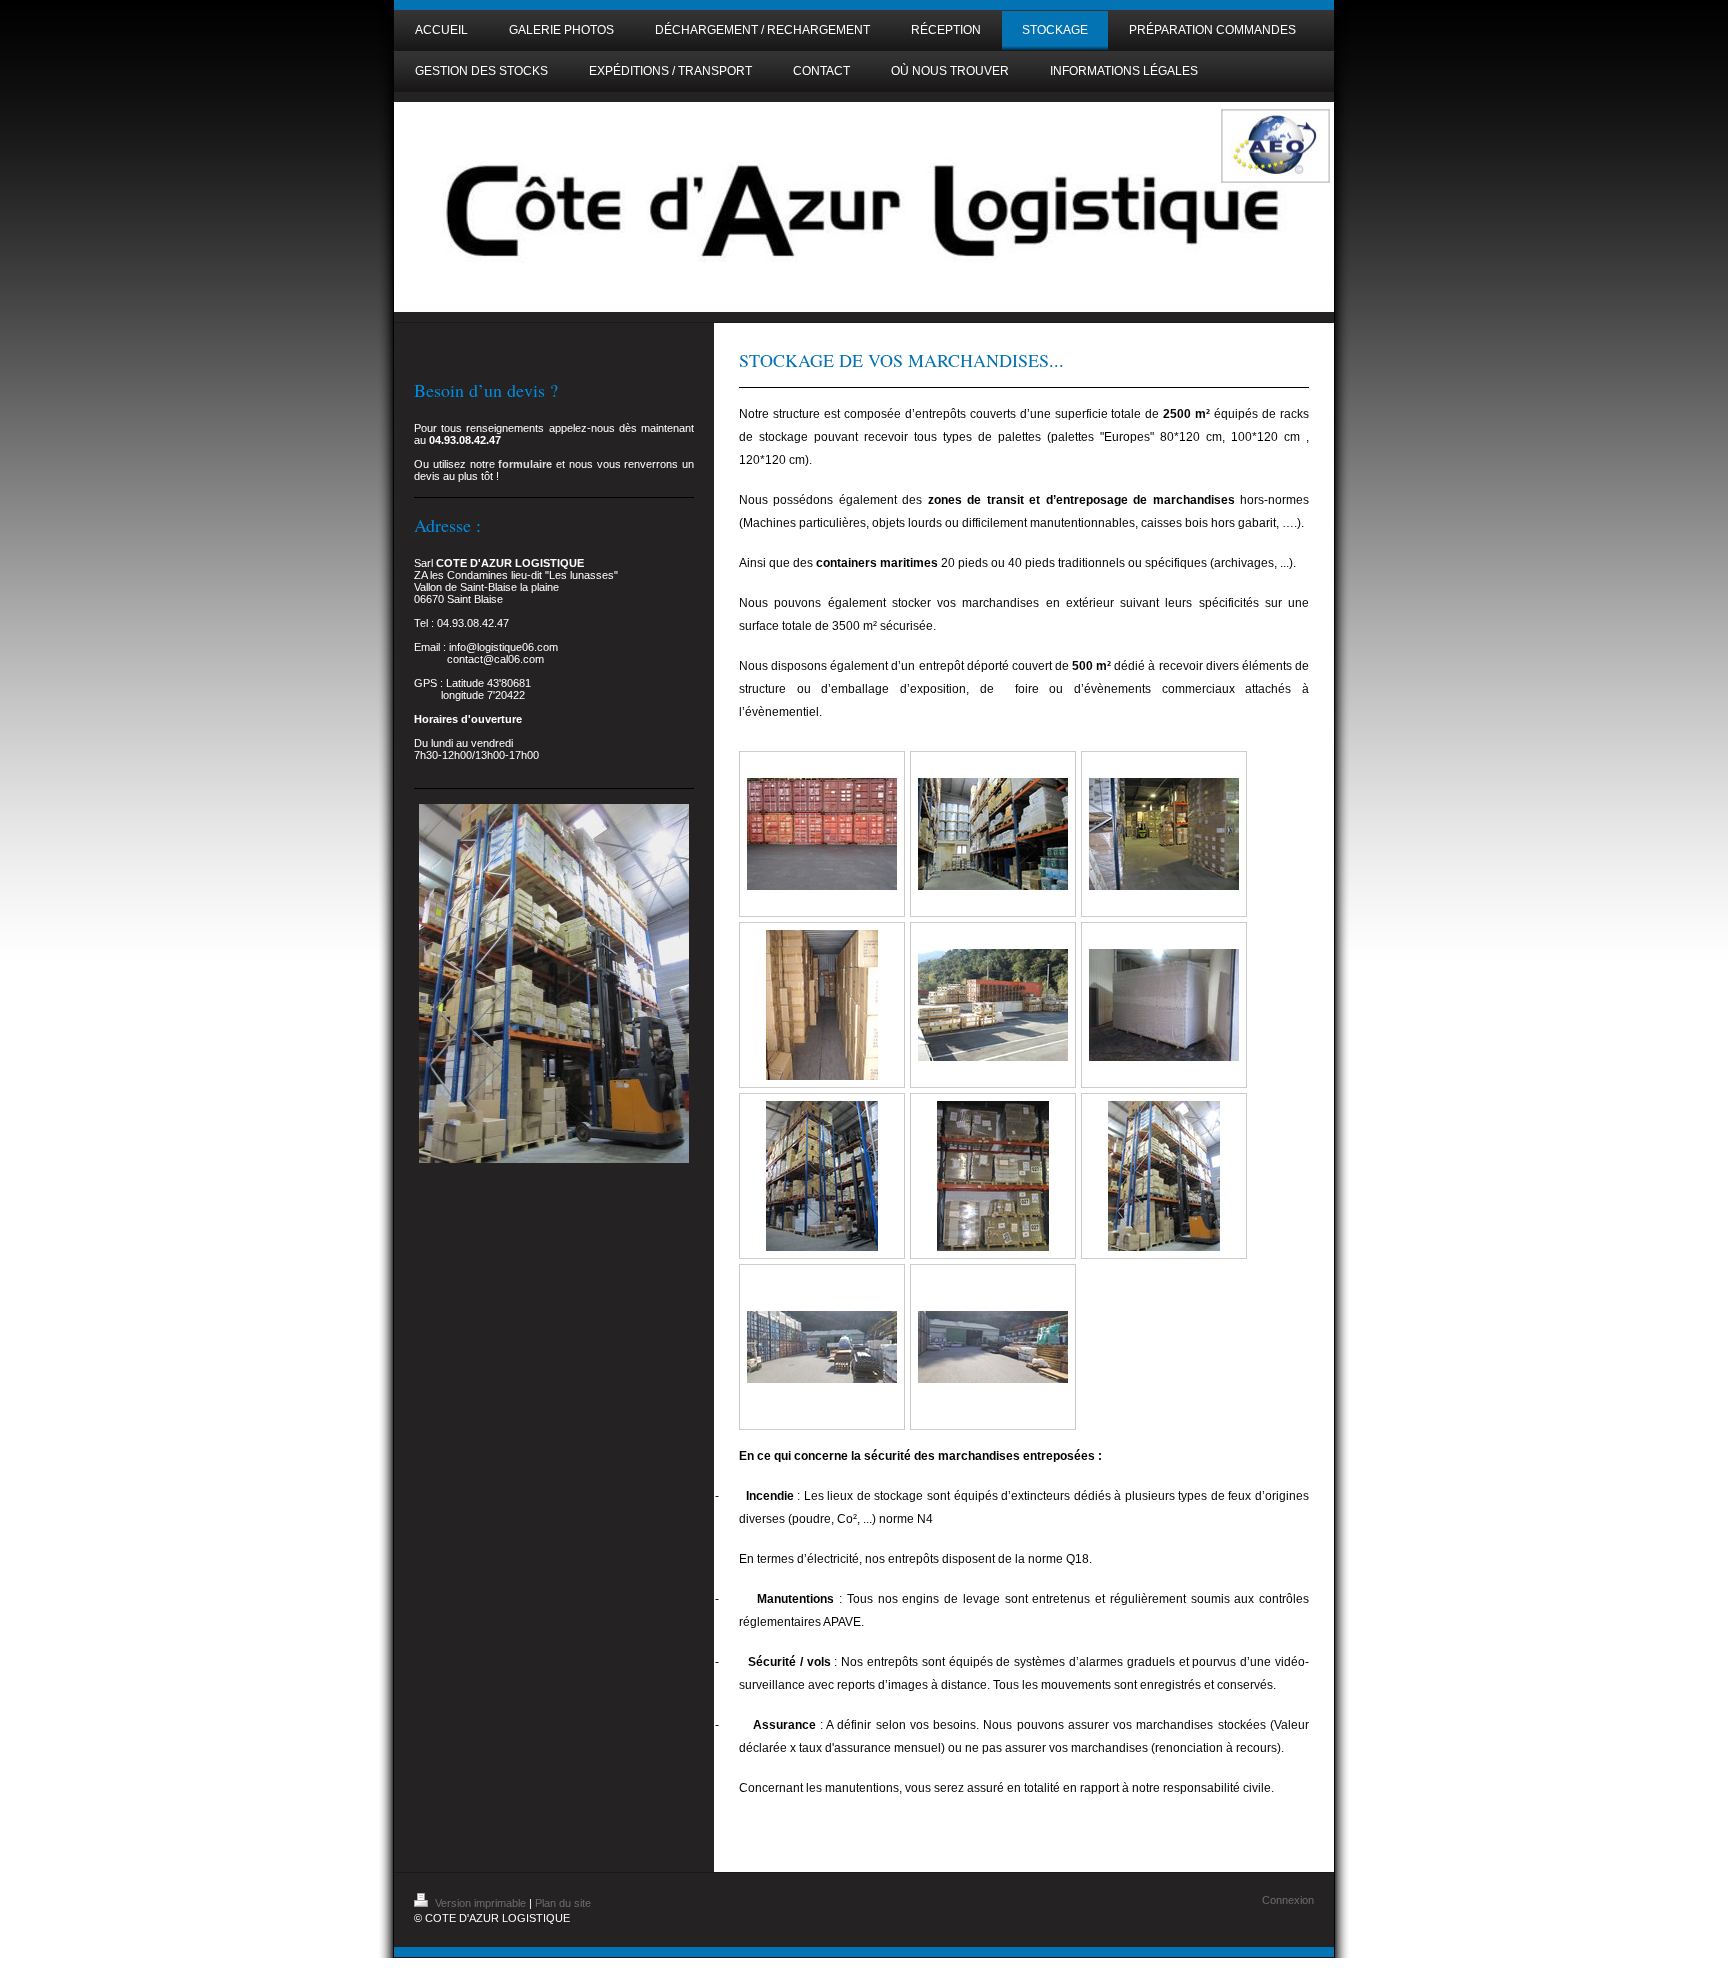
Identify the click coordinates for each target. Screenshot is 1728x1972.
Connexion (1288, 1900)
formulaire (525, 464)
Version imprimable (480, 1903)
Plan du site (563, 1903)
